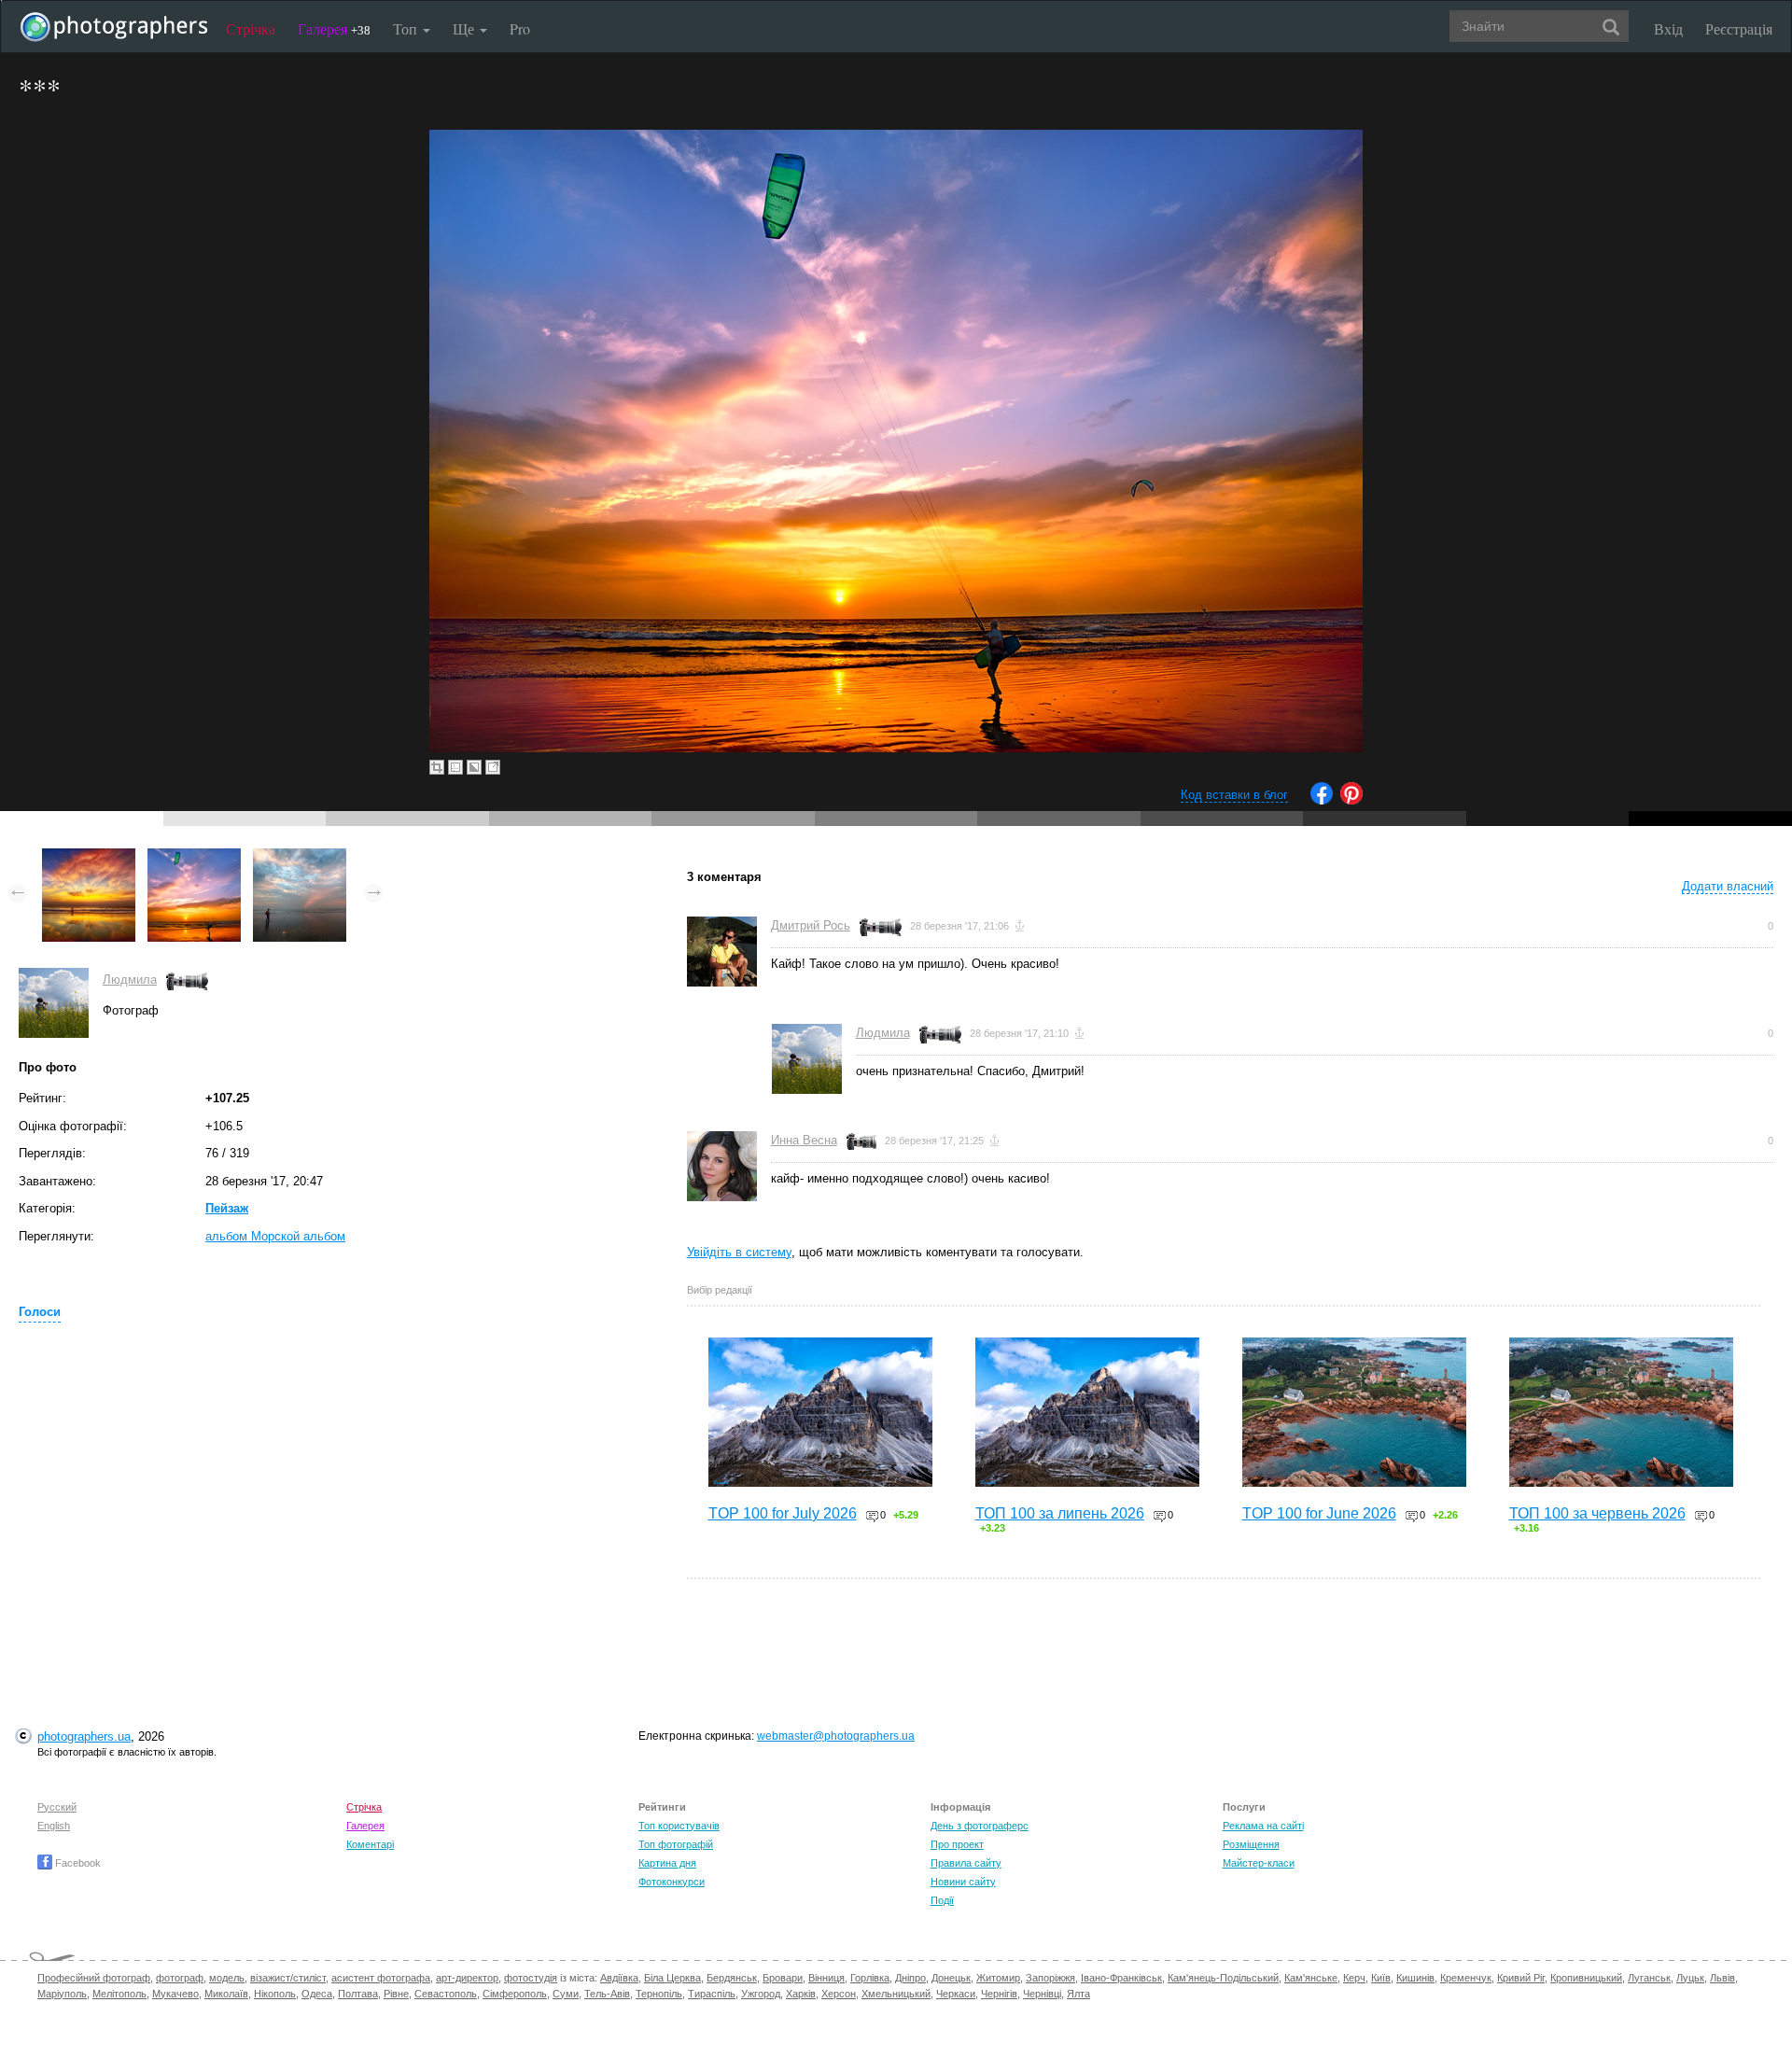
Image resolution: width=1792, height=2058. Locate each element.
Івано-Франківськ (1121, 1978)
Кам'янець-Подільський (1223, 1978)
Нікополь (275, 1994)
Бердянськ (732, 1978)
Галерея (334, 28)
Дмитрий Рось (811, 925)
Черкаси (956, 1994)
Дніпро (910, 1978)
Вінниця (826, 1978)
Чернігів (999, 1994)
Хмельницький (896, 1994)
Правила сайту (966, 1863)
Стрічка (251, 28)
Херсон (839, 1994)
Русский (57, 1807)
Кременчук (1466, 1978)
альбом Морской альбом (275, 1236)
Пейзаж (227, 1208)
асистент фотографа (381, 1978)
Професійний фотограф (94, 1978)
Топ (407, 28)
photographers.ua (84, 1736)
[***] (194, 857)
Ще (465, 28)
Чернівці (1042, 1994)
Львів (1722, 1978)
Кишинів (1415, 1978)
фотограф (180, 1978)
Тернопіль (659, 1994)
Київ (1381, 1978)
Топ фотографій (676, 1844)
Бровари (783, 1978)
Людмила (130, 980)
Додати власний (1728, 886)
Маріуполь (62, 1994)
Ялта (1078, 1994)
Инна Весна (804, 1140)
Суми (566, 1994)
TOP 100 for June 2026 (1319, 1513)
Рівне (396, 1994)
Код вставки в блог (1234, 795)
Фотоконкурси (672, 1882)
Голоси (40, 1312)
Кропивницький (1586, 1978)
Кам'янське (1311, 1978)
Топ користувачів (679, 1826)
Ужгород (761, 1994)
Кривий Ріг (1521, 1978)
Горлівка (870, 1978)
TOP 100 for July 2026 (783, 1513)
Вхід (1668, 28)
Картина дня (667, 1863)
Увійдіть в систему (739, 1252)
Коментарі (370, 1844)
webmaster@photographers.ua (836, 1736)
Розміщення (1251, 1844)
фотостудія (531, 1978)
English (54, 1826)
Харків (801, 1994)
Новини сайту (963, 1882)
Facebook (77, 1863)
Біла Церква (672, 1978)
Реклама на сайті (1263, 1826)
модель (227, 1978)
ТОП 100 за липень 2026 (1060, 1513)
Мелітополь (119, 1994)
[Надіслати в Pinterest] (1351, 800)
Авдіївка (619, 1978)
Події (942, 1900)
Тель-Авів (607, 1994)
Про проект (957, 1844)
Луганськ (1649, 1978)
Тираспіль (712, 1994)
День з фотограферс (980, 1826)
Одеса (317, 1994)
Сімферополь (515, 1994)
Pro (520, 28)
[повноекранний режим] (493, 767)
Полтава (358, 1994)
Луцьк (1690, 1978)
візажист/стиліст (288, 1978)
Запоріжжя (1050, 1978)
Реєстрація (1739, 28)
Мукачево (175, 1994)
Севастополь (446, 1994)
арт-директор (467, 1978)
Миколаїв (226, 1994)
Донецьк (951, 1978)
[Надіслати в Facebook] (1322, 800)
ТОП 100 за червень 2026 (1597, 1513)
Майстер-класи (1259, 1863)
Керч (1354, 1978)
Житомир (998, 1978)
